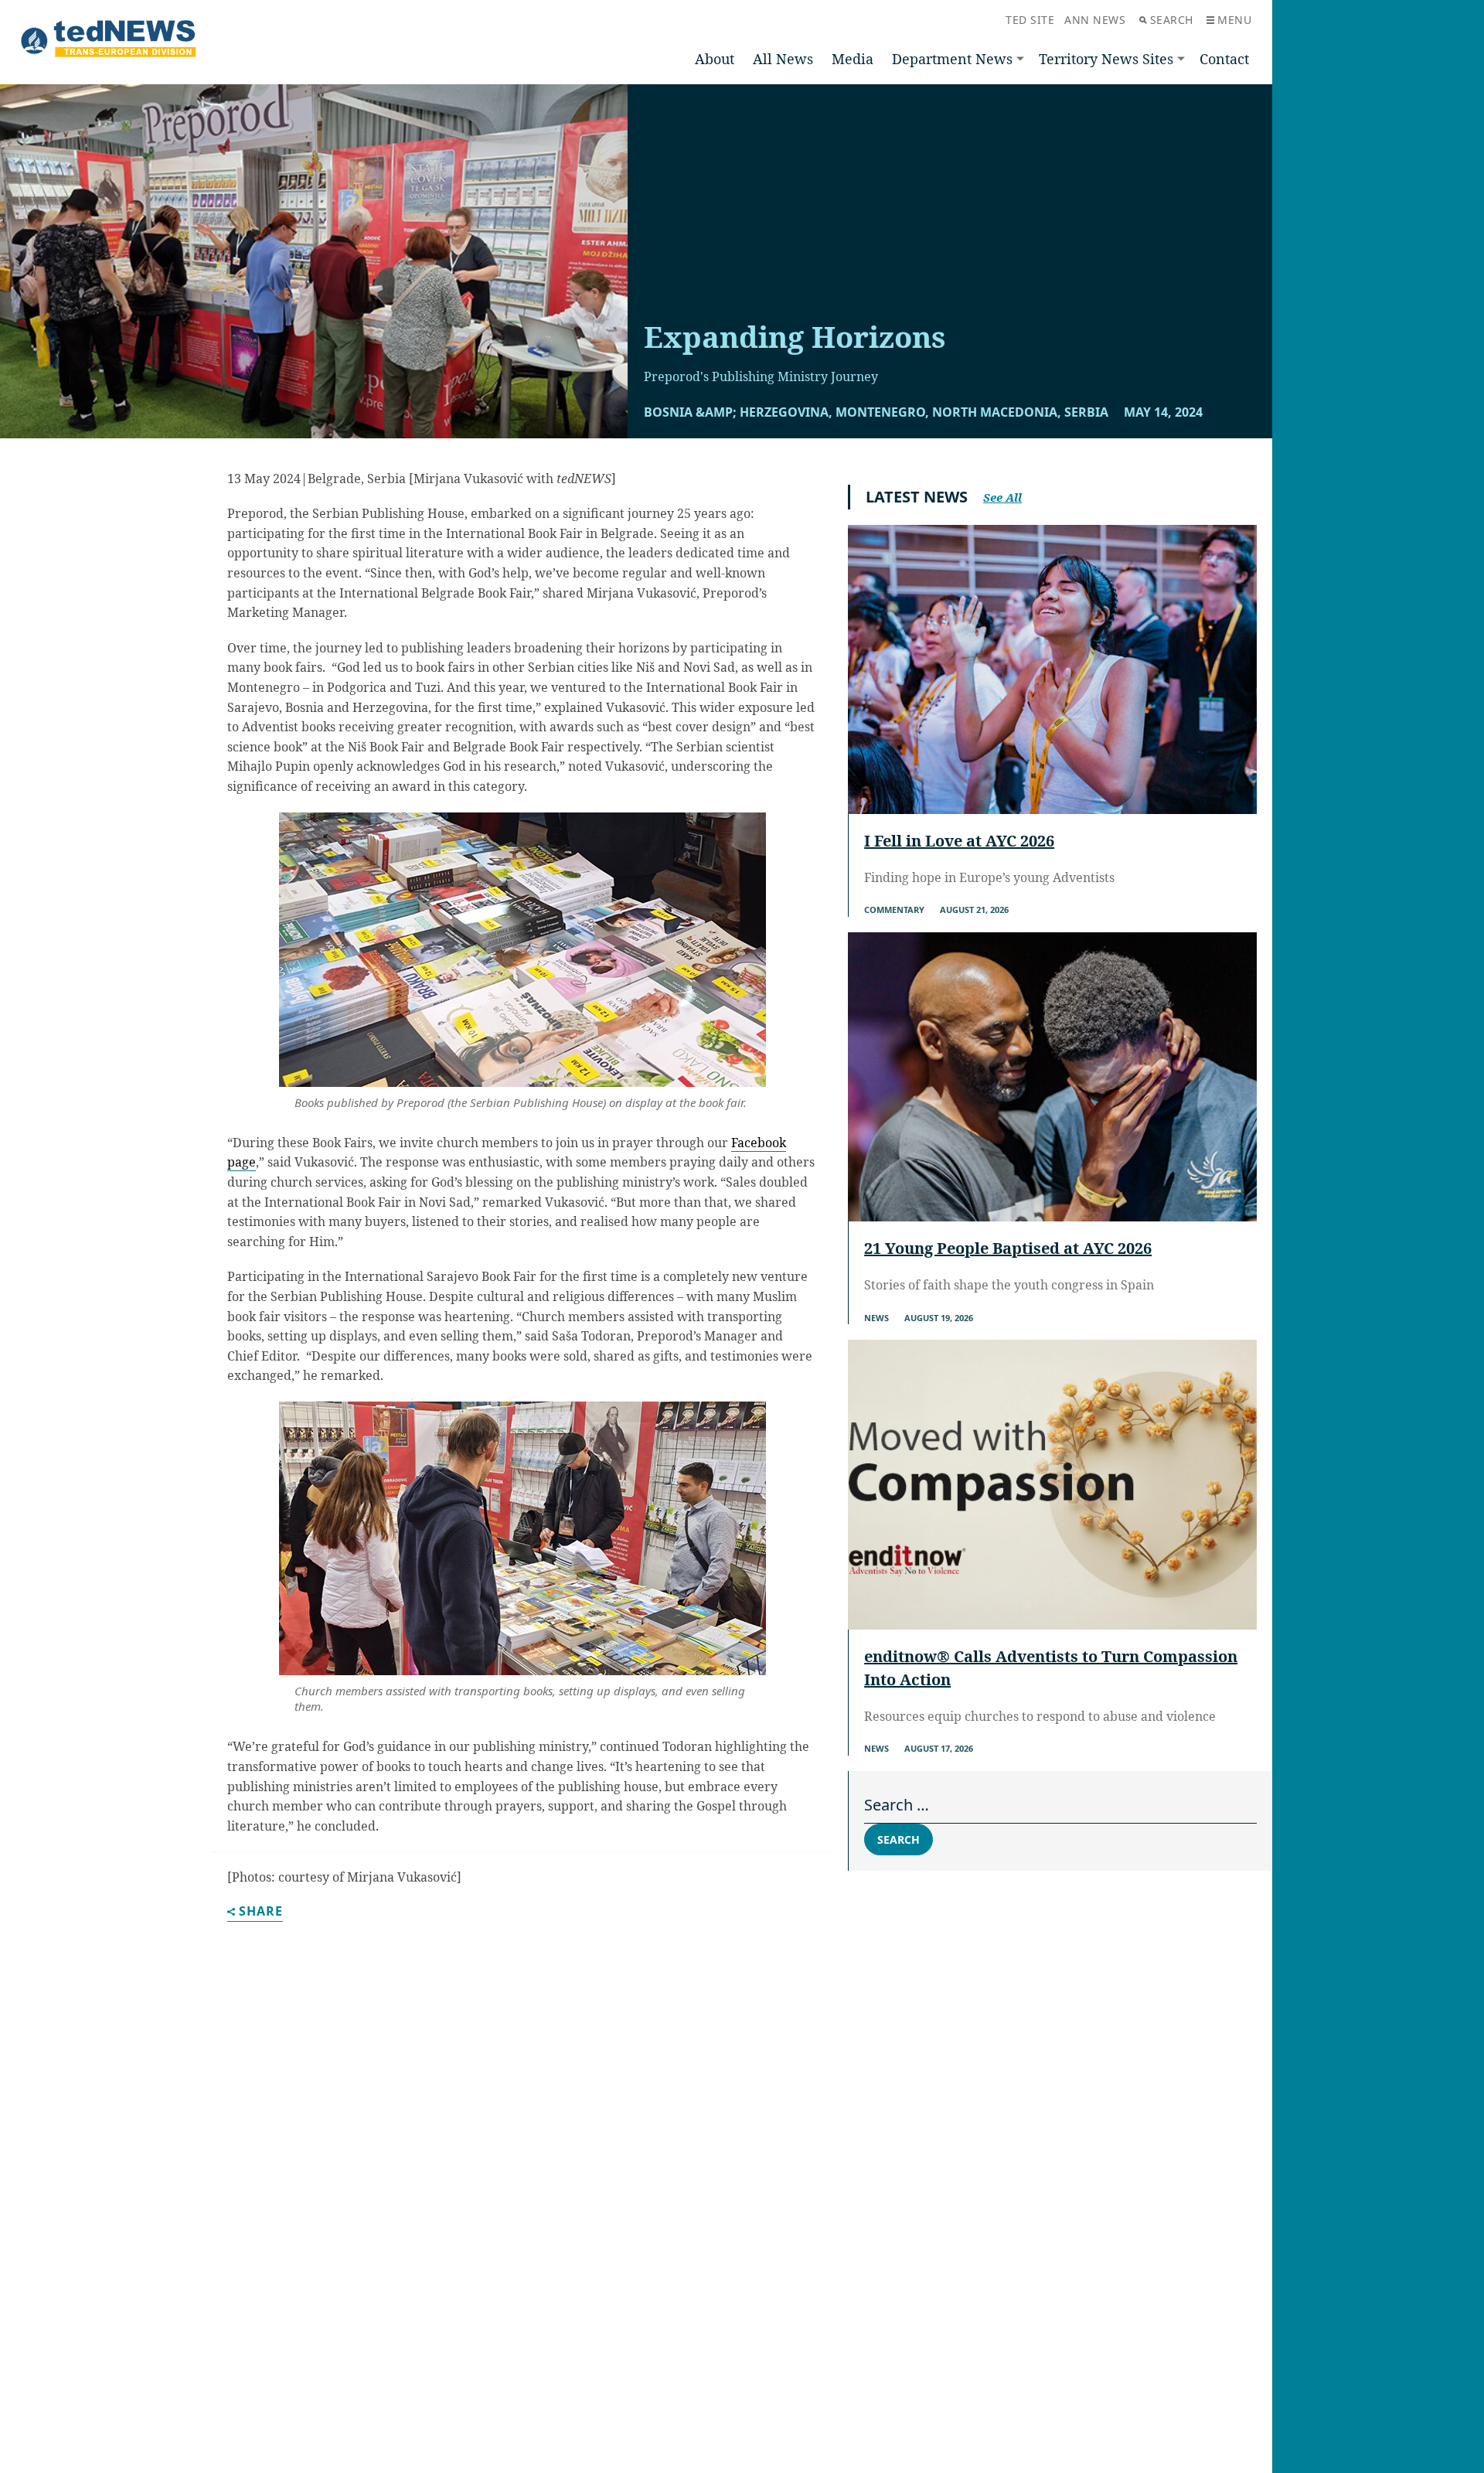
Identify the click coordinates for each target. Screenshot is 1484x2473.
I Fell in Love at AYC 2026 (959, 841)
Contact (1224, 59)
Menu (1234, 20)
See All (1002, 497)
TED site (1030, 20)
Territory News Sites (1106, 59)
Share (261, 1912)
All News (783, 59)
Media (853, 59)
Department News (952, 59)
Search (1172, 20)
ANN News (1095, 20)
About (715, 59)
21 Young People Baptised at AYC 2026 (1008, 1248)
